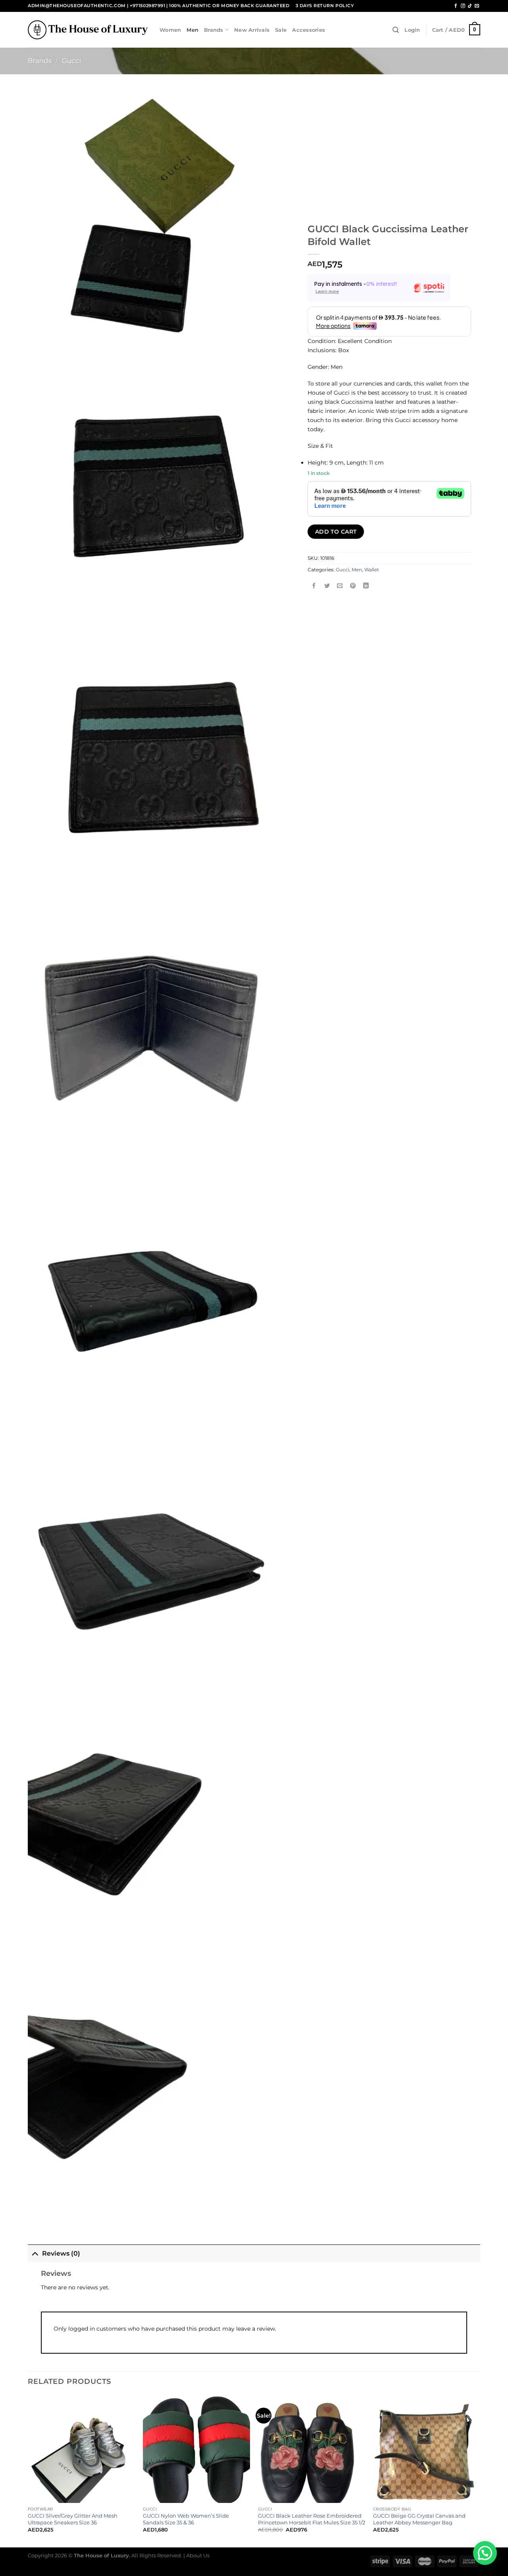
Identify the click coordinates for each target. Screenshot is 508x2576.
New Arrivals (252, 30)
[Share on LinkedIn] (366, 586)
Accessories (309, 30)
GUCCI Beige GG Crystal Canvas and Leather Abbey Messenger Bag (419, 2519)
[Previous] (28, 2471)
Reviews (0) (61, 2253)
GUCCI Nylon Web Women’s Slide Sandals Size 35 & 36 (186, 2519)
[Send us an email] (477, 6)
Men (192, 30)
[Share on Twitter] (327, 586)
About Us (198, 2555)
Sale (281, 30)
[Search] (396, 30)
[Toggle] (35, 2253)
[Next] (480, 2471)
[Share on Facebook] (314, 586)
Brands (214, 30)
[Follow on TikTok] (470, 6)
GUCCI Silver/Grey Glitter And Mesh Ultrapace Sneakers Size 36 (73, 2519)
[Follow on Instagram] (463, 6)
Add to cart (336, 532)
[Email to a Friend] (340, 586)
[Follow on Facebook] (456, 6)
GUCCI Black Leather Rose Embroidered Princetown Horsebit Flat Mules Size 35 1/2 (312, 2519)
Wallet (372, 570)
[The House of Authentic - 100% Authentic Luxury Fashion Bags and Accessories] (88, 30)
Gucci (72, 61)
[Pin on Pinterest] (353, 586)
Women (170, 30)
